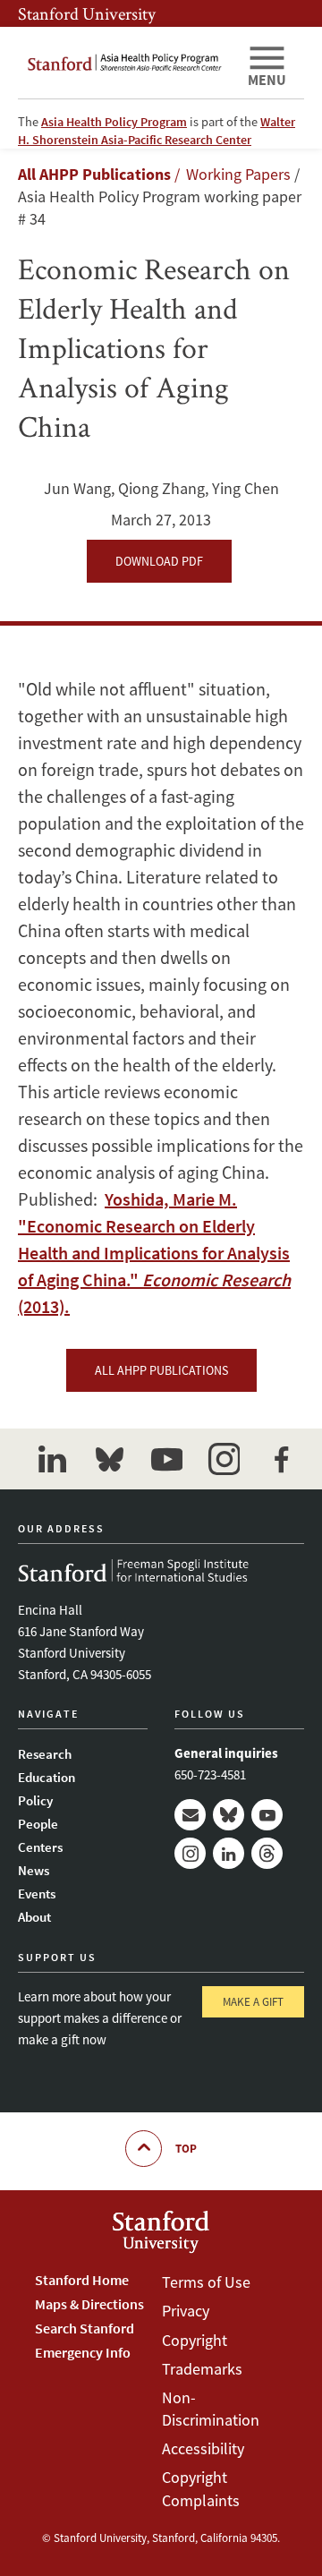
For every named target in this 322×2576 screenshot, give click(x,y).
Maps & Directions (89, 2304)
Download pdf (159, 561)
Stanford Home (82, 2280)
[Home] (125, 63)
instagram (224, 1459)
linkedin (52, 1459)
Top (186, 2149)
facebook (281, 1459)
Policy (35, 1800)
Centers (40, 1847)
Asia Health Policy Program (114, 122)
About (34, 1917)
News (34, 1870)
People (38, 1824)
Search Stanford (85, 2328)
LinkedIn (229, 1853)
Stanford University (87, 13)
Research (45, 1754)
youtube (166, 1459)
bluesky (109, 1459)
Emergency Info (83, 2352)
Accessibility (203, 2448)
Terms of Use (206, 2282)
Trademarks (202, 2369)
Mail (190, 1815)
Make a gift (253, 2002)
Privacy (186, 2311)
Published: (154, 1253)
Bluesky (229, 1815)
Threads (267, 1853)
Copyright (195, 2340)
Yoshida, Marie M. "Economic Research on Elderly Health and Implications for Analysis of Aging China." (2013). (154, 1253)
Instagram (190, 1853)
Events (37, 1894)
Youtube (267, 1815)
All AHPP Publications (94, 174)
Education (47, 1777)
